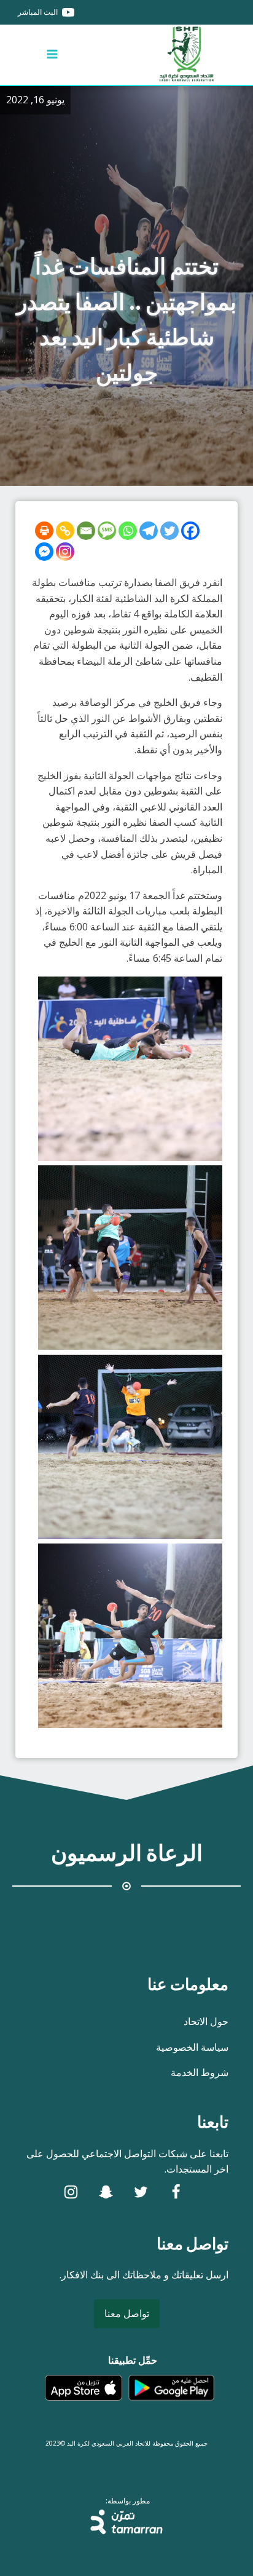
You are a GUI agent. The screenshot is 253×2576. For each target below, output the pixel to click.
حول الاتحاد (206, 2021)
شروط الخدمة (200, 2072)
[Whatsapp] (128, 531)
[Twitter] (169, 531)
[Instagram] (65, 552)
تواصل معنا (127, 2313)
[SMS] (107, 531)
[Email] (86, 531)
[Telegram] (149, 531)
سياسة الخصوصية (192, 2047)
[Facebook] (190, 531)
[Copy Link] (65, 531)
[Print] (44, 531)
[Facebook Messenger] (44, 552)
